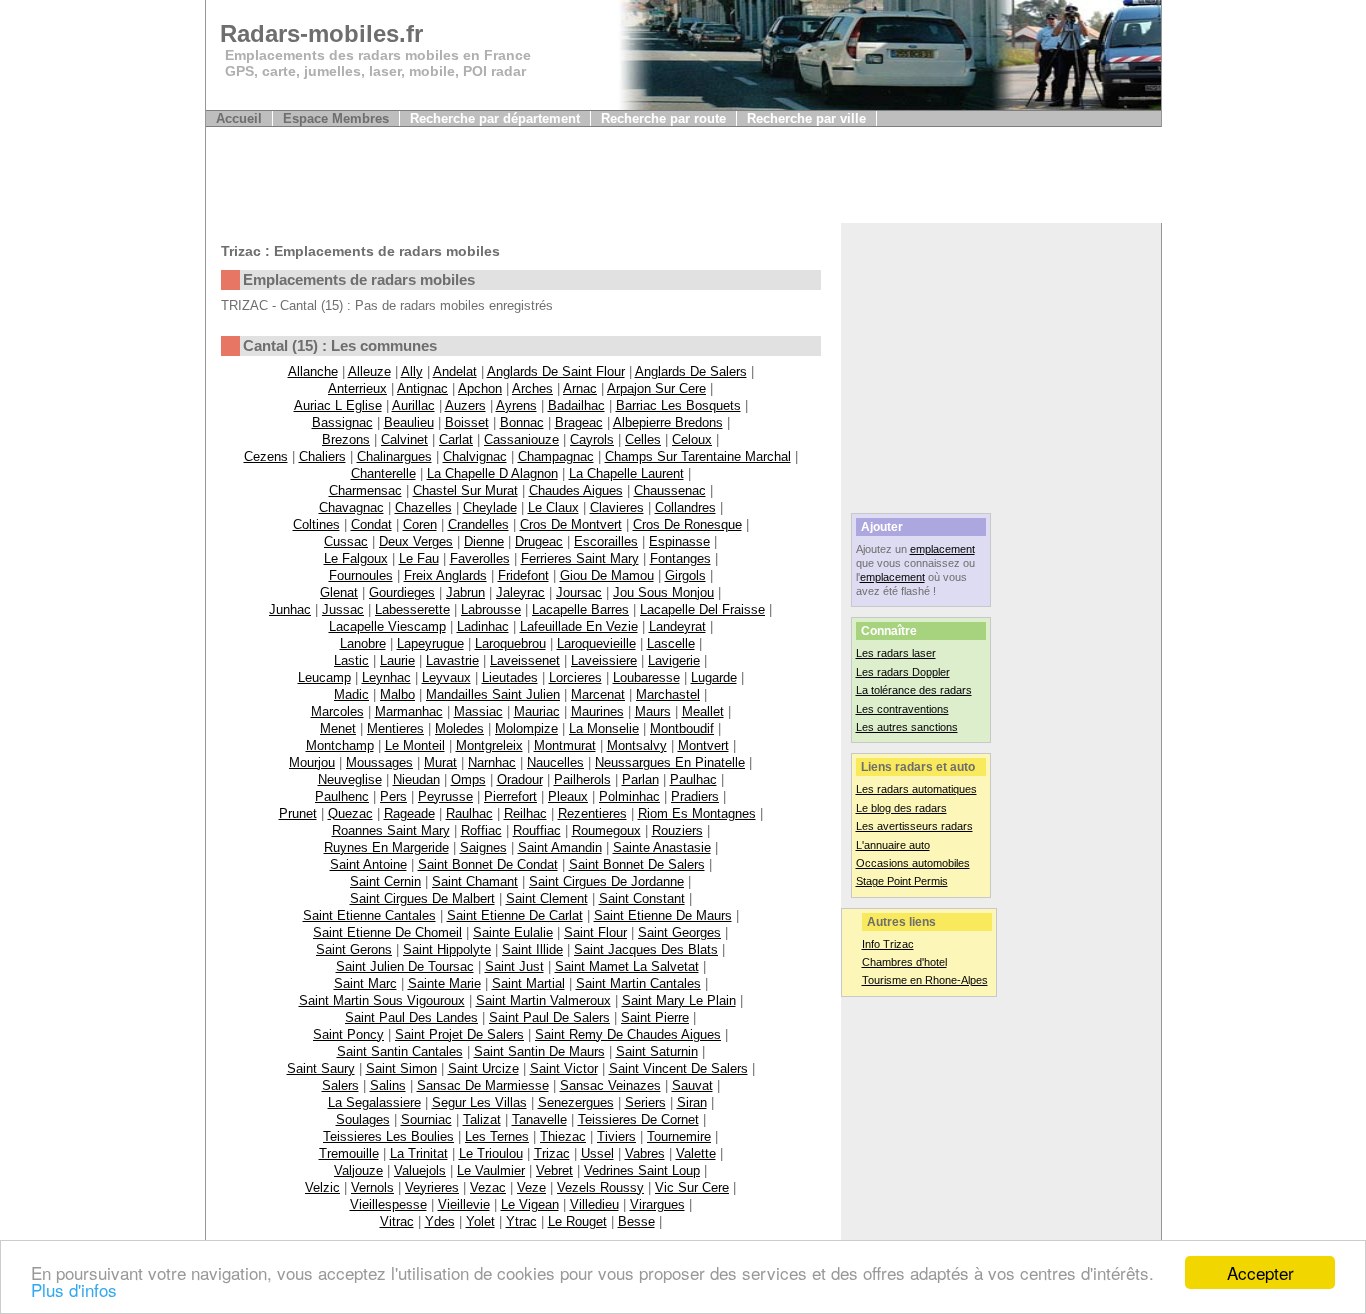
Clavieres (617, 507)
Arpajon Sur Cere (656, 388)
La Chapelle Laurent (626, 473)
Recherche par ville (806, 118)
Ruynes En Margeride (386, 847)
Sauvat (692, 1085)
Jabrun (465, 592)
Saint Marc (365, 983)
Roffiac (481, 830)
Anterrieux (357, 388)
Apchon (480, 388)
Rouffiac (537, 830)
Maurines (597, 711)
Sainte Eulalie (513, 932)
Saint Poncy (348, 1034)
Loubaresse (646, 677)
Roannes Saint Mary (391, 830)
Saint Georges (679, 932)
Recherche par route (663, 118)
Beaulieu (409, 422)
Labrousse (491, 609)
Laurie (397, 660)
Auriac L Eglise (338, 405)
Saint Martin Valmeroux (543, 1000)
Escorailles (606, 541)
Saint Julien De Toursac (405, 966)
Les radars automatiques (916, 789)
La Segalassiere (374, 1102)
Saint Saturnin (657, 1051)
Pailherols (582, 779)
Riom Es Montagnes (697, 813)
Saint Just (514, 966)
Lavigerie (674, 660)
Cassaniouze (521, 439)
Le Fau (419, 558)
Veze (531, 1187)
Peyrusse (445, 796)
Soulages (363, 1119)
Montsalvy (637, 745)
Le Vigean (530, 1204)
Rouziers (677, 830)
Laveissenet (525, 660)
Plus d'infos (74, 1289)
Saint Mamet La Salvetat (627, 966)
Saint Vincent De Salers (678, 1068)
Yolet (480, 1221)
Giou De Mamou (607, 575)
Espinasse (679, 541)
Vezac (488, 1187)
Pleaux (568, 796)
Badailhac (576, 405)
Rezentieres (592, 813)
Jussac (343, 609)
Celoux (692, 439)
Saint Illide (532, 949)
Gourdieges (402, 592)
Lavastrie (452, 660)
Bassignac (342, 422)
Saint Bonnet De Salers (637, 864)
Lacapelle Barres (580, 609)
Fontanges (680, 558)
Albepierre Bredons (668, 422)
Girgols (685, 575)
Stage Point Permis (902, 881)
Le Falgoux (356, 558)
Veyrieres (432, 1187)
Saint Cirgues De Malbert (422, 898)
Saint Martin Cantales (638, 983)
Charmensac (365, 490)
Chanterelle (383, 473)
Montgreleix (489, 745)
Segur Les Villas (479, 1102)
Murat (440, 762)
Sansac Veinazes (610, 1085)
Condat (371, 524)
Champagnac (556, 456)
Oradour (520, 779)
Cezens (266, 456)
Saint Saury (321, 1068)
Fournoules (361, 575)
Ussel (597, 1153)
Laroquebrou (510, 643)
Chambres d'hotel (904, 962)
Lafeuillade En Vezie (579, 626)
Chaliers (322, 456)
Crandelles (478, 524)
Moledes (459, 728)
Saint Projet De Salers (459, 1034)
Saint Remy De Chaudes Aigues (628, 1034)
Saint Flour (595, 932)
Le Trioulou (491, 1153)
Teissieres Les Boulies (388, 1136)
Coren (420, 524)
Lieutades (510, 677)
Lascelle (671, 643)
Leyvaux (446, 677)
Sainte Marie (444, 983)
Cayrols (592, 439)
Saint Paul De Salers (549, 1017)
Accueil (239, 118)
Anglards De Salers (691, 371)
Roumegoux (606, 830)
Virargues (657, 1204)
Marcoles (337, 711)
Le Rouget (577, 1221)
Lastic (351, 660)
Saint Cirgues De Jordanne (606, 881)
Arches (532, 388)
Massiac (478, 711)
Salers (340, 1085)
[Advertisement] (570, 178)
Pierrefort (510, 796)
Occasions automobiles (913, 863)
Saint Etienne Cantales (369, 915)
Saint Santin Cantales (400, 1051)
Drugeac (539, 541)
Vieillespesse (388, 1204)
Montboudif (682, 728)
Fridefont (523, 575)
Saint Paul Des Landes (411, 1017)
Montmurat (565, 745)
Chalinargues (394, 456)
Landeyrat (677, 626)
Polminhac (629, 796)
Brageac (579, 422)
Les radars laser (896, 653)
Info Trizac (888, 944)
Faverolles (480, 558)
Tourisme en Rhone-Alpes (925, 980)
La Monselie (604, 728)
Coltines (316, 524)
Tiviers (616, 1136)
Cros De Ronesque (687, 524)
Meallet (703, 711)
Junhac (290, 609)
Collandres (685, 507)
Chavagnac (351, 507)
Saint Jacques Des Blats (646, 949)
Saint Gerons (354, 949)
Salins (388, 1085)
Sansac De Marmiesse (483, 1085)
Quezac (350, 813)
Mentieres (395, 728)
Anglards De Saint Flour (556, 371)
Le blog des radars (901, 808)
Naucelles (555, 762)
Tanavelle (539, 1119)
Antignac (422, 388)
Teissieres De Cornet (638, 1119)
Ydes (440, 1221)
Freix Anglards (445, 575)
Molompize (526, 728)
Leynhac (386, 677)
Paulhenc (342, 796)
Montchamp (340, 745)
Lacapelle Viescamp (387, 626)
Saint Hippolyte (447, 949)
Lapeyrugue (430, 643)
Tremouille (349, 1153)
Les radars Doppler (903, 672)
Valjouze (358, 1170)
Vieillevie (464, 1204)
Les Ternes (497, 1136)
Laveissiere (604, 660)
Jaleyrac (520, 592)
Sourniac (426, 1119)
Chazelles (423, 507)
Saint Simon (401, 1068)
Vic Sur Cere (692, 1187)
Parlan (640, 779)
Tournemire (679, 1136)
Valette (696, 1153)
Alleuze (369, 371)
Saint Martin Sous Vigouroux (382, 1000)
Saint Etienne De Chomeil (387, 932)
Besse (636, 1221)
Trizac (552, 1153)
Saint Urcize (483, 1068)
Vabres (645, 1153)
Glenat (339, 592)
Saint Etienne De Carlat (515, 915)
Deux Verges (416, 541)
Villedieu (594, 1204)
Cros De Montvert (571, 524)
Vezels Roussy (600, 1187)
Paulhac (693, 779)
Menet (338, 728)
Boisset (467, 422)
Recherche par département (495, 118)
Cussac (346, 541)
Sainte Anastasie (662, 847)
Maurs (653, 711)
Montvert (703, 745)
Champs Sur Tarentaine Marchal (698, 456)
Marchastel (668, 694)
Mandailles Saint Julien (493, 694)
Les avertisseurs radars (914, 826)
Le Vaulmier (491, 1170)
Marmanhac (409, 711)
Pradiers (695, 796)
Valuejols (420, 1170)
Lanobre (363, 643)
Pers (393, 796)
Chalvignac (475, 456)
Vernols (372, 1187)
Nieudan (416, 779)
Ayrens (516, 405)
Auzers (465, 405)
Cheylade (490, 507)
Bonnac (522, 422)
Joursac (579, 592)
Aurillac (413, 405)
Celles (643, 439)
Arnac (580, 388)
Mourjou (312, 762)
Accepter (1260, 1272)
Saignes (483, 847)
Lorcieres (575, 677)
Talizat (482, 1119)
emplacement (942, 549)
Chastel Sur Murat (465, 490)
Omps (468, 779)
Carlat (456, 439)
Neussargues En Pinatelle (670, 762)
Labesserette (412, 609)
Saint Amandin (560, 847)
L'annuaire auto (893, 845)
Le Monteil (415, 745)
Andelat (455, 371)
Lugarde (714, 677)
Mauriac (537, 711)
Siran (692, 1102)
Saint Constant (642, 898)
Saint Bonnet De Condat (488, 864)
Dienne (484, 541)
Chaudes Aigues (576, 490)
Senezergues (576, 1102)
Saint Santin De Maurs (539, 1051)
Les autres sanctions (907, 727)
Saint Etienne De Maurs (663, 915)
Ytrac (521, 1221)
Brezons (346, 439)
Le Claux (553, 507)
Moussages (379, 762)
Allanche (313, 371)
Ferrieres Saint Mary (580, 558)
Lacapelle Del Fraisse (702, 609)
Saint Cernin (385, 881)
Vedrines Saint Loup (642, 1170)
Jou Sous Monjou (663, 592)
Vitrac (397, 1221)
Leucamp (324, 677)
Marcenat (598, 694)
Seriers (645, 1102)
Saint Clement (547, 898)
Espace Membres (336, 118)
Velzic (322, 1187)
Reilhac (525, 813)
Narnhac (492, 762)
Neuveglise (350, 779)
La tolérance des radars (914, 690)
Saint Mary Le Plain (679, 1000)
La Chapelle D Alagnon (492, 473)
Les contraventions (902, 709)
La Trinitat (419, 1153)
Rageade (409, 813)
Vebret (554, 1170)
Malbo (397, 694)
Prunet (298, 813)
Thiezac (563, 1136)
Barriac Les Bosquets (678, 405)
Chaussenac (670, 490)
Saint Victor (564, 1068)
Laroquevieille (596, 643)
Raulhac (469, 813)
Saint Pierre (655, 1017)
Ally (412, 371)
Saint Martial (528, 983)
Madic (351, 694)
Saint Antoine (368, 864)
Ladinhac (483, 626)
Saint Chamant (475, 881)
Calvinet (404, 439)
